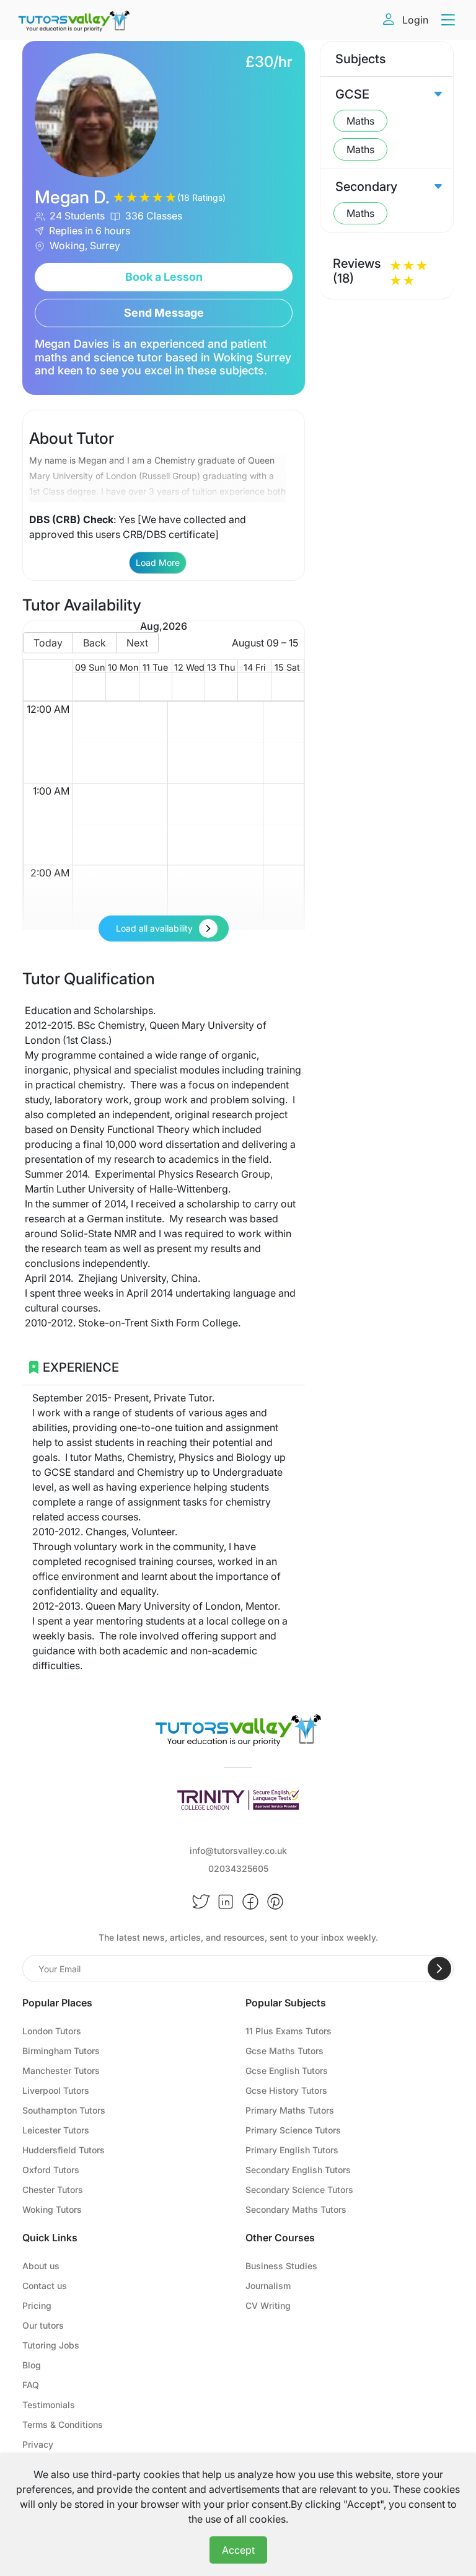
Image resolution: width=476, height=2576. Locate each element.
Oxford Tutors (51, 2170)
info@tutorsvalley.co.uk (238, 1850)
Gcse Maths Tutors (284, 2051)
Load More (158, 562)
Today (48, 643)
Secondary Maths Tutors (296, 2209)
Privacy (38, 2444)
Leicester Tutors (56, 2130)
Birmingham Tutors (61, 2051)
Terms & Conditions (63, 2424)
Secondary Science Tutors (299, 2190)
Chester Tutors (53, 2190)
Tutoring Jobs (51, 2345)
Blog (32, 2365)
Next (137, 643)
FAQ (31, 2385)
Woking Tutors (52, 2209)
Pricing (37, 2305)
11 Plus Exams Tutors (289, 2031)
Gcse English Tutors (287, 2071)
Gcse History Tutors (286, 2090)
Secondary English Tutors (298, 2170)
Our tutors (43, 2325)
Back (95, 643)
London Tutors (52, 2031)
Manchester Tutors (61, 2071)
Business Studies (281, 2266)
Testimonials (49, 2405)
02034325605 (238, 1868)
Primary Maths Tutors (290, 2110)
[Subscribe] (439, 1969)
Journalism (268, 2286)
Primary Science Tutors (293, 2130)
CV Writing (268, 2305)
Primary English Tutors (292, 2150)
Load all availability (154, 928)
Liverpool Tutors (56, 2090)
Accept (238, 2550)
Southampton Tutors (64, 2110)
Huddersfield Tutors (64, 2150)
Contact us (45, 2286)
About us (41, 2266)
